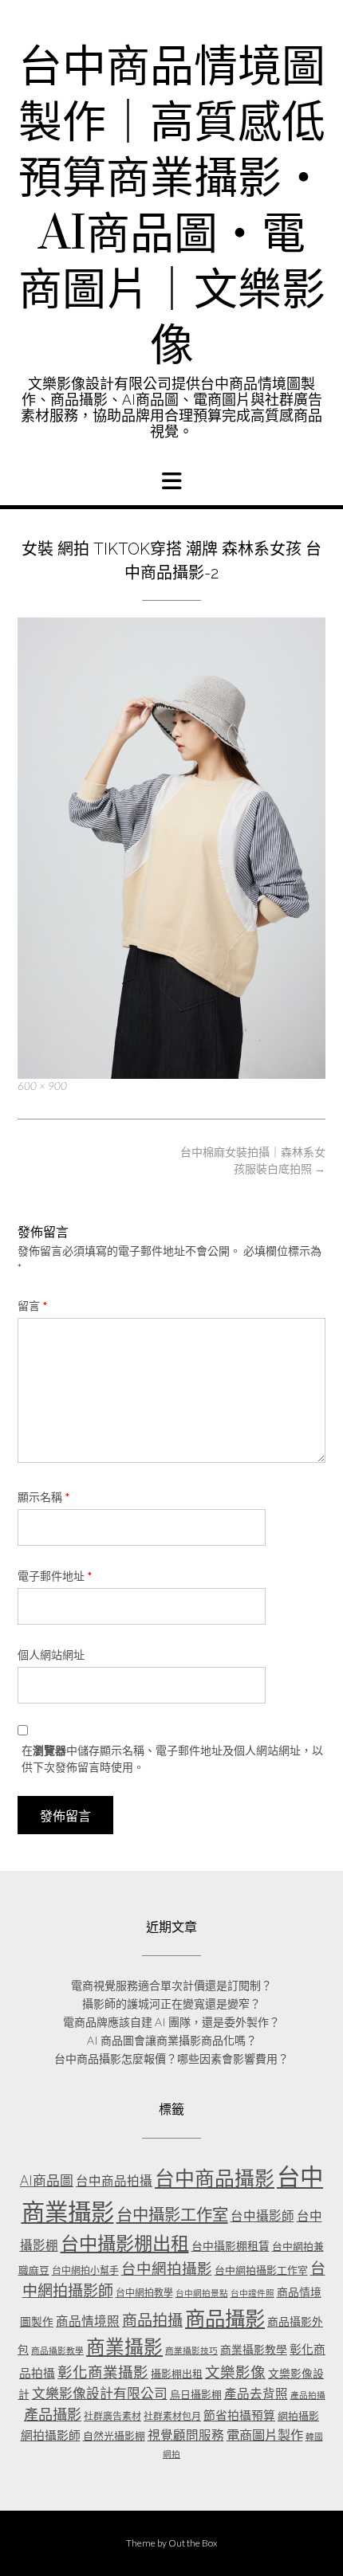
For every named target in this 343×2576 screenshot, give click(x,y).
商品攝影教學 (57, 2350)
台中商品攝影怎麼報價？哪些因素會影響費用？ (171, 2058)
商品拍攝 (152, 2320)
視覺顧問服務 (186, 2435)
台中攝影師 (262, 2216)
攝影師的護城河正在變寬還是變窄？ (171, 2004)
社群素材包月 (172, 2416)
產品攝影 (53, 2414)
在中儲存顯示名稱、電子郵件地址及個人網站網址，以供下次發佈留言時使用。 (172, 1759)
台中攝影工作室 (172, 2214)
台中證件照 (252, 2293)
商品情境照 (88, 2321)
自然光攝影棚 (114, 2436)
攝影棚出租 (177, 2374)
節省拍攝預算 (239, 2415)
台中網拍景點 (202, 2293)
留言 (33, 1306)
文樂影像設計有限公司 (100, 2393)
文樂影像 (235, 2372)
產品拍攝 (308, 2395)
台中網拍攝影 (167, 2268)
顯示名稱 (44, 1497)
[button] (171, 481)
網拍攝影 (298, 2416)
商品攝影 (225, 2318)
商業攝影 (124, 2347)
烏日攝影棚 (196, 2394)
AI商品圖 (47, 2180)
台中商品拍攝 (114, 2181)
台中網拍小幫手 (85, 2270)
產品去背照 (256, 2394)
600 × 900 (42, 1086)
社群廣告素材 (112, 2416)
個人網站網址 (51, 1655)
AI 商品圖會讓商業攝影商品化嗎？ (172, 2040)
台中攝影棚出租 (125, 2243)
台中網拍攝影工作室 (261, 2270)
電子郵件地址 (55, 1576)
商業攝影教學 (254, 2349)
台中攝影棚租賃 (231, 2246)
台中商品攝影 (215, 2178)
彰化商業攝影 (103, 2372)
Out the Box (193, 2543)
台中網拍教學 (144, 2293)
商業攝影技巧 (191, 2350)
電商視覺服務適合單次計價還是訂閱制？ (171, 1985)
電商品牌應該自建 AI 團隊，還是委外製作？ (171, 2022)
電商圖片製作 (265, 2435)
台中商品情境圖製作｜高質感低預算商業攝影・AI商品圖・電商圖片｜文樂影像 (172, 207)
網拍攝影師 (51, 2435)
